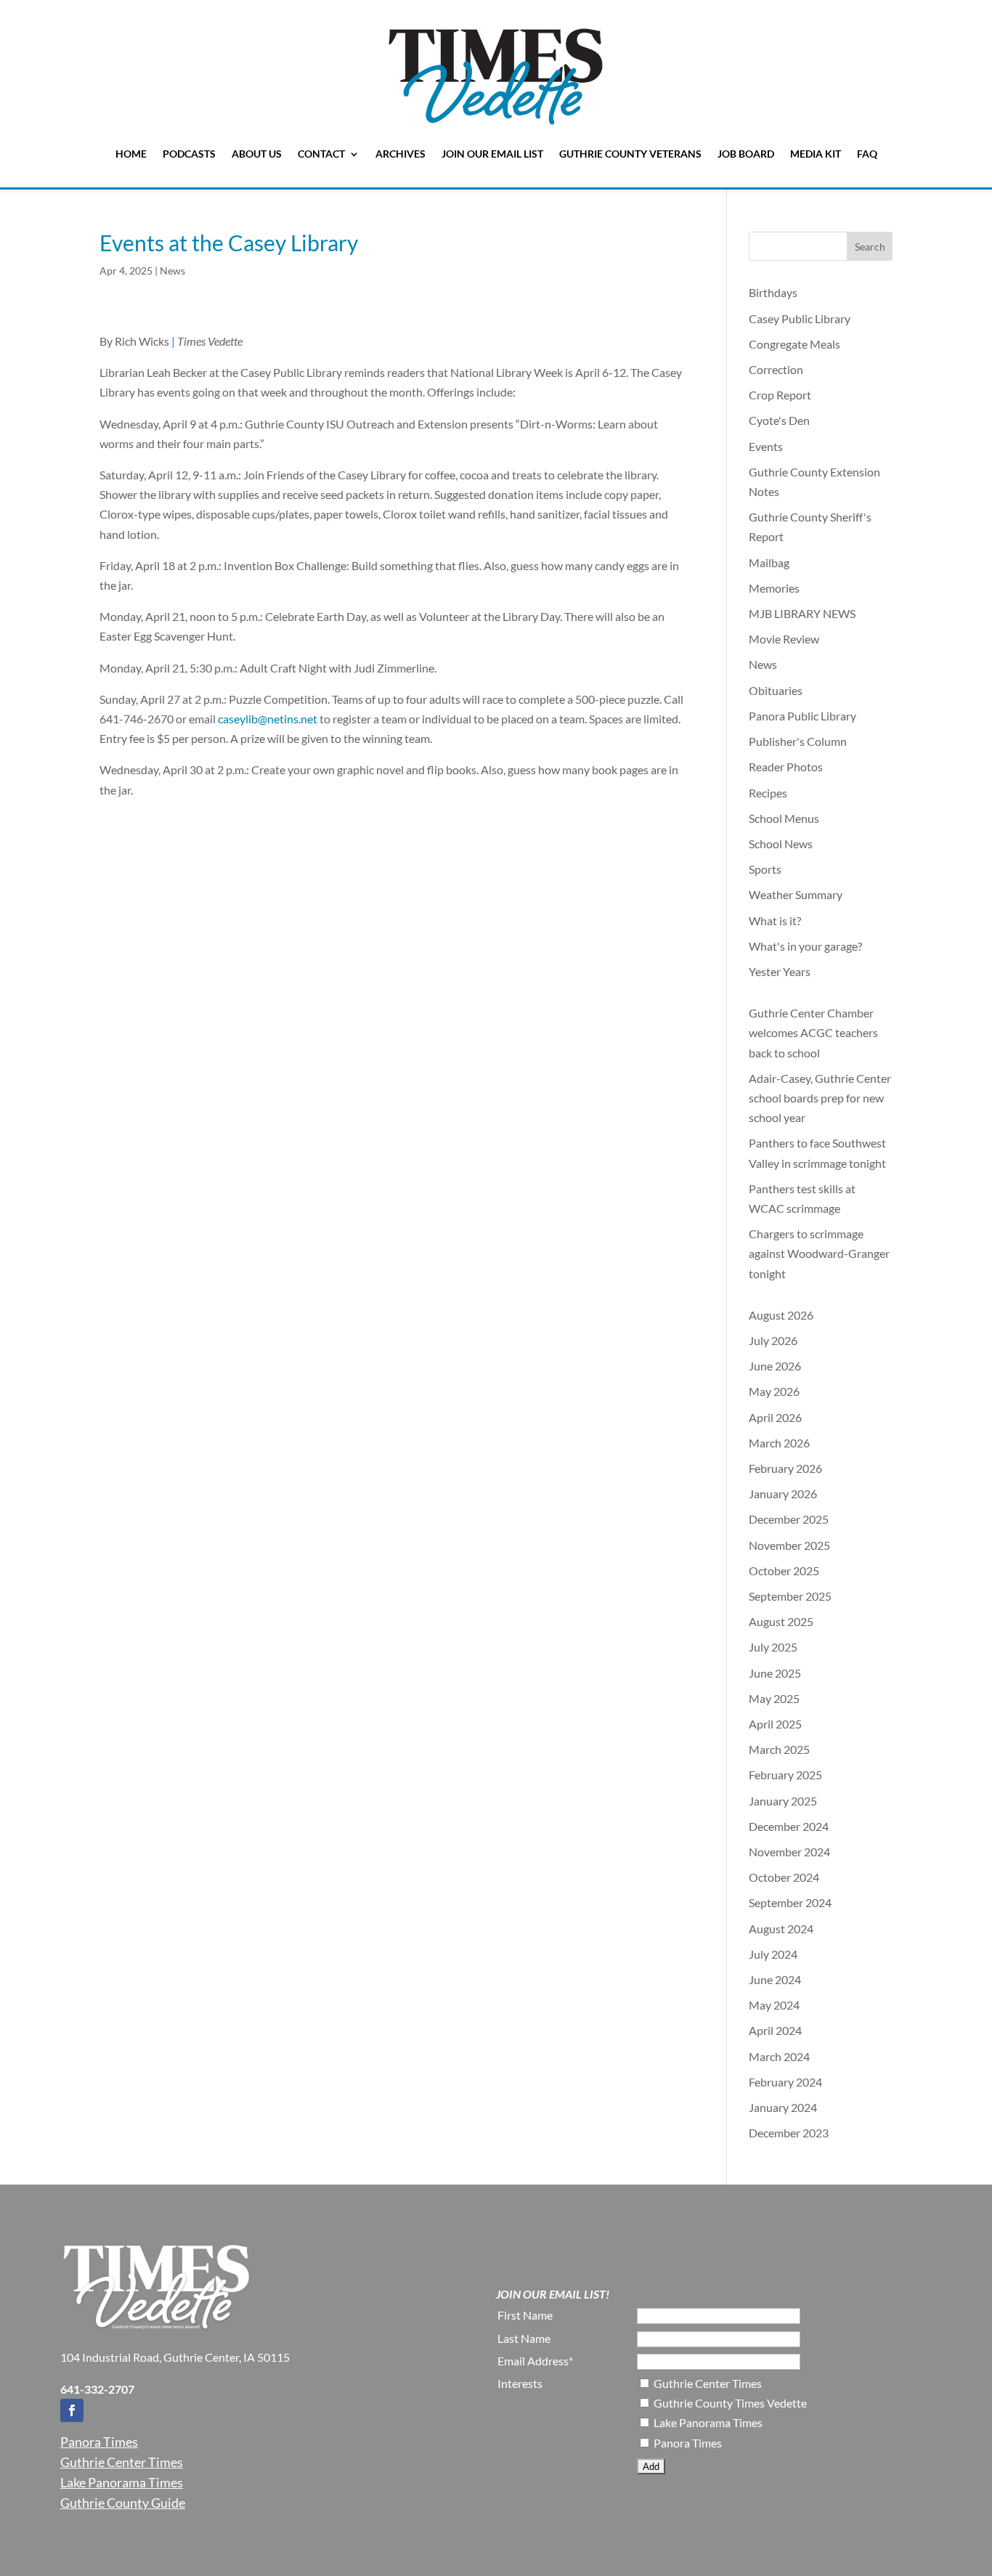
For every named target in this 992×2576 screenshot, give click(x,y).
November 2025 (789, 1545)
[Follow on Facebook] (72, 2410)
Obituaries (776, 690)
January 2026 (783, 1494)
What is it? (775, 921)
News (172, 271)
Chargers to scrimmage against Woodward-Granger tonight (819, 1253)
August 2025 (781, 1621)
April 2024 (775, 2030)
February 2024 (785, 2082)
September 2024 (790, 1902)
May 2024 (774, 2005)
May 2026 (774, 1391)
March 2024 (779, 2056)
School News (781, 844)
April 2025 (775, 1724)
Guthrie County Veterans (630, 154)
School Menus (784, 818)
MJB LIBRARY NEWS (802, 613)
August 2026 (781, 1315)
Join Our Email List (492, 154)
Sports (765, 869)
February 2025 (785, 1775)
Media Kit (816, 154)
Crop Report (780, 395)
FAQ (867, 154)
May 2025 (774, 1698)
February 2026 (785, 1468)
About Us (257, 154)
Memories (774, 588)
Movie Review (784, 639)
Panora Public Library (802, 716)
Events (766, 446)
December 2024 (789, 1826)
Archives (401, 154)
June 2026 (775, 1366)
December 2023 (789, 2133)
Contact (321, 154)
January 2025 (783, 1801)
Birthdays (773, 292)
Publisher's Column (798, 741)
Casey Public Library (800, 318)
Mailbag (769, 562)
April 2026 (775, 1417)
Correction (776, 369)
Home (131, 154)
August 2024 (781, 1929)
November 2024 (789, 1852)
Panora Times (99, 2442)
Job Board (746, 154)
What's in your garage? (805, 946)
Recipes (768, 793)
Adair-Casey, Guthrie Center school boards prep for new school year (820, 1098)
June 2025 (775, 1673)
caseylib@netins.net (268, 719)
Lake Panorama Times (122, 2482)
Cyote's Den (779, 420)
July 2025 (773, 1647)
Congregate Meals (794, 344)
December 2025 (789, 1519)
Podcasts (189, 154)
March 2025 (779, 1749)
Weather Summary (796, 894)
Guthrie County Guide (123, 2503)
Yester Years (780, 971)
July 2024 (773, 1954)
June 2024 (775, 1979)
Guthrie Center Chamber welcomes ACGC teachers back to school (813, 1032)
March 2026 (779, 1443)
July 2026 (773, 1340)
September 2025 (790, 1596)
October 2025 (784, 1571)
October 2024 (784, 1877)
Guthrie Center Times (122, 2462)
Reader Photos (786, 767)
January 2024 (783, 2107)
